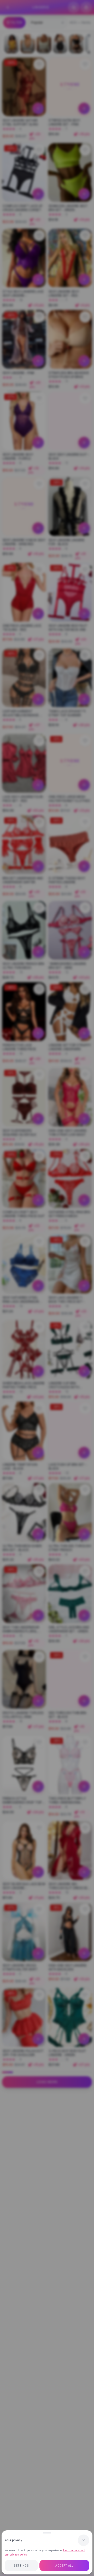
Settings (21, 2566)
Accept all (64, 2566)
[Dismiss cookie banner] (84, 2540)
